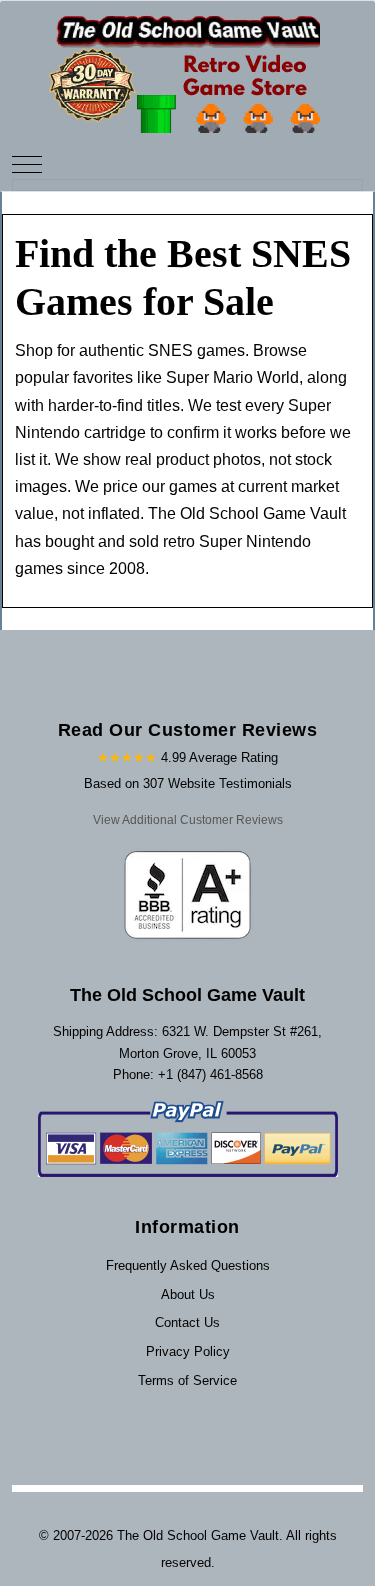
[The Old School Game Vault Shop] (188, 65)
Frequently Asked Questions (188, 1265)
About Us (188, 1294)
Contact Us (187, 1322)
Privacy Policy (188, 1351)
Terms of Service (187, 1380)
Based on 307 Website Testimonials (188, 783)
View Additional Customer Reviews (188, 820)
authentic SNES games (162, 350)
